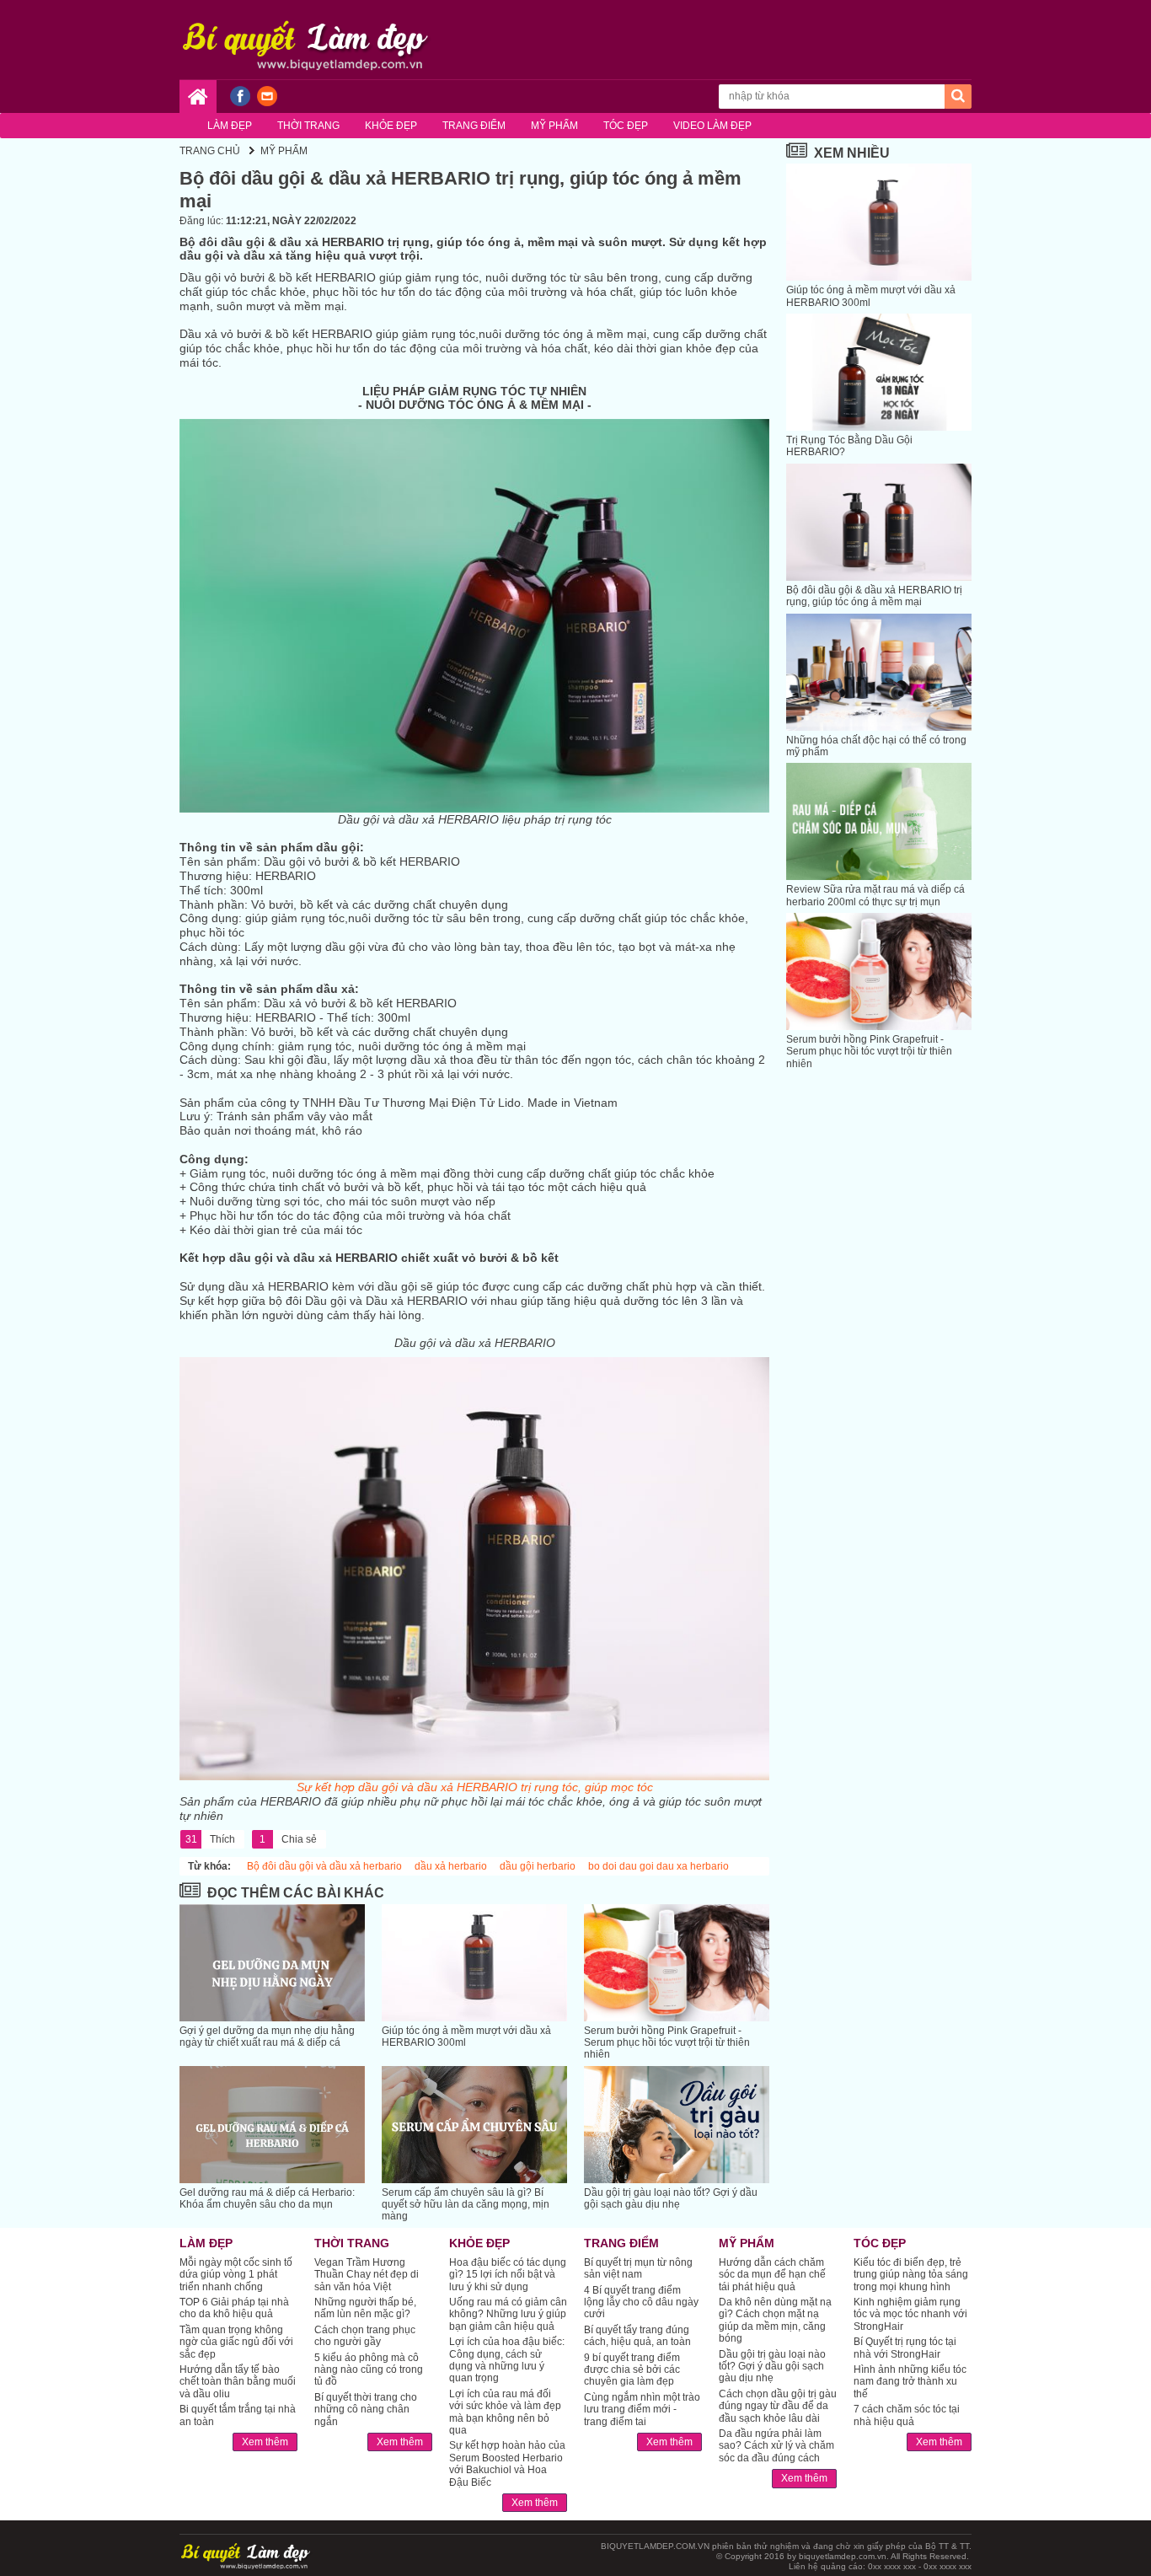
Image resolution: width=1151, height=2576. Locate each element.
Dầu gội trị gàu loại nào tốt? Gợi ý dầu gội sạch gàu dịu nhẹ (671, 2198)
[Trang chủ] (198, 97)
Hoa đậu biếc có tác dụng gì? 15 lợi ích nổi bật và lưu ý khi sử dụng (508, 2275)
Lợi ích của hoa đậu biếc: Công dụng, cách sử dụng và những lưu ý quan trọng (507, 2360)
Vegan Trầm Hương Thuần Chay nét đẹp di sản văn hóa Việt (367, 2275)
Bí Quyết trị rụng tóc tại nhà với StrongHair (905, 2348)
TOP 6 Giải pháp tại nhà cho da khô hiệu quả (234, 2308)
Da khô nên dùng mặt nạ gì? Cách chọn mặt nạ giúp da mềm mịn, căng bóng (775, 2320)
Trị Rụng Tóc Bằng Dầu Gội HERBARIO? (849, 446)
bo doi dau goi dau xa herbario (658, 1866)
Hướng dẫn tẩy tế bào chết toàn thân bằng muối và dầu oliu (238, 2382)
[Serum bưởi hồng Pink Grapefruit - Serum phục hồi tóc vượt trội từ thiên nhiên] (677, 1963)
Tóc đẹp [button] (626, 126)
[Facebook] (240, 103)
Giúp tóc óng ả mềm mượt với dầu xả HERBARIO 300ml (466, 2037)
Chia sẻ (288, 1839)
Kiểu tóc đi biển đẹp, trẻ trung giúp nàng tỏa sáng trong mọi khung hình (911, 2275)
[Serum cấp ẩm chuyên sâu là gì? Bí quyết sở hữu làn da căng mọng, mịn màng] (474, 2125)
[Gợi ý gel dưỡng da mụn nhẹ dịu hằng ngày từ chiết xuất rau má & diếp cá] (272, 1963)
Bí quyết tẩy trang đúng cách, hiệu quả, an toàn (637, 2336)
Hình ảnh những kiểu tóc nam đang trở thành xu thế (910, 2382)
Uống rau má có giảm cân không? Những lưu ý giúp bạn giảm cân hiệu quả (508, 2314)
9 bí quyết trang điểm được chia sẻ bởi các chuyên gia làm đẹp (632, 2370)
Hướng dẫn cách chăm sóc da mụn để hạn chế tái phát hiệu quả (772, 2275)
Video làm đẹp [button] (712, 126)
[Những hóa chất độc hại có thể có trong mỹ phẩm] (879, 672)
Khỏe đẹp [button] (391, 126)
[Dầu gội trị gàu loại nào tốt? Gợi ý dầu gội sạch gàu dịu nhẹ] (677, 2125)
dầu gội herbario (538, 1866)
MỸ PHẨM (284, 151)
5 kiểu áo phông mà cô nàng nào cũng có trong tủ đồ (369, 2370)
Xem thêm (265, 2442)
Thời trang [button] (308, 126)
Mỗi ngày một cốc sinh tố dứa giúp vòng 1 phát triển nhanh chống (236, 2275)
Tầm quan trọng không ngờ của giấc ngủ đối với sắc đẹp (236, 2342)
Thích (211, 1839)
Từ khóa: (209, 1866)
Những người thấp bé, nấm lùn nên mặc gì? (365, 2308)
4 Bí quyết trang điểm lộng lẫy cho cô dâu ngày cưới (641, 2302)
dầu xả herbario (451, 1866)
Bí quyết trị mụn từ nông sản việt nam (638, 2268)
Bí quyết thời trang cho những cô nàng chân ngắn (366, 2410)
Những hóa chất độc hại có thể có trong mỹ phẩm (876, 746)
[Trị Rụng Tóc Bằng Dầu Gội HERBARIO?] (879, 372)
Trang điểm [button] (474, 126)
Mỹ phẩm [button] (554, 126)
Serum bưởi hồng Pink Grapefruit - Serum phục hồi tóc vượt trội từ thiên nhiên (667, 2043)
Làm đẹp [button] (230, 126)
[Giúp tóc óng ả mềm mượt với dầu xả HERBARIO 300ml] (474, 1963)
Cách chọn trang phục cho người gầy (365, 2336)
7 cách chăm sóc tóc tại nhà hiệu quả (907, 2415)
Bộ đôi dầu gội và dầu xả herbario (324, 1866)
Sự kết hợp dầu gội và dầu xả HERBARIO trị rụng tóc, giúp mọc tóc (475, 1787)
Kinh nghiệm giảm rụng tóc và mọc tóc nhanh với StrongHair (910, 2314)
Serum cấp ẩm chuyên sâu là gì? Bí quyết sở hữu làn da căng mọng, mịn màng (466, 2205)
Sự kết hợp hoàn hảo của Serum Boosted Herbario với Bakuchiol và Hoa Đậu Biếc (507, 2463)
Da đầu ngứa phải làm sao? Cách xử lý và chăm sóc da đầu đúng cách (776, 2446)
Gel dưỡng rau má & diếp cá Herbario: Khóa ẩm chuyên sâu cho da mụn (267, 2198)
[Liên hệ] (267, 103)
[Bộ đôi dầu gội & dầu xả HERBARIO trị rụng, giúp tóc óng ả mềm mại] (879, 522)
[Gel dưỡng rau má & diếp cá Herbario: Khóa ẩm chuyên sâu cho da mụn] (272, 2125)
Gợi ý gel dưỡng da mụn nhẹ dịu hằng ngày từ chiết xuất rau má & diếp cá (267, 2037)
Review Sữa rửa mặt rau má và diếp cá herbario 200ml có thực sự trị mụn (875, 895)
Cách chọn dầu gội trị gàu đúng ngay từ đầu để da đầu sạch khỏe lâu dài (778, 2406)
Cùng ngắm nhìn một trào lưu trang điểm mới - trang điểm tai (642, 2410)
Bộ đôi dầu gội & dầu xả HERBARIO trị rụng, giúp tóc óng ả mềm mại (874, 596)
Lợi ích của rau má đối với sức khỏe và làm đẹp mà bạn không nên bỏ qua (505, 2412)
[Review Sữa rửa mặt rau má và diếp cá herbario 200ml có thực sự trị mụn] (879, 821)
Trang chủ (210, 151)
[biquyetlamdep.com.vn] (306, 38)
